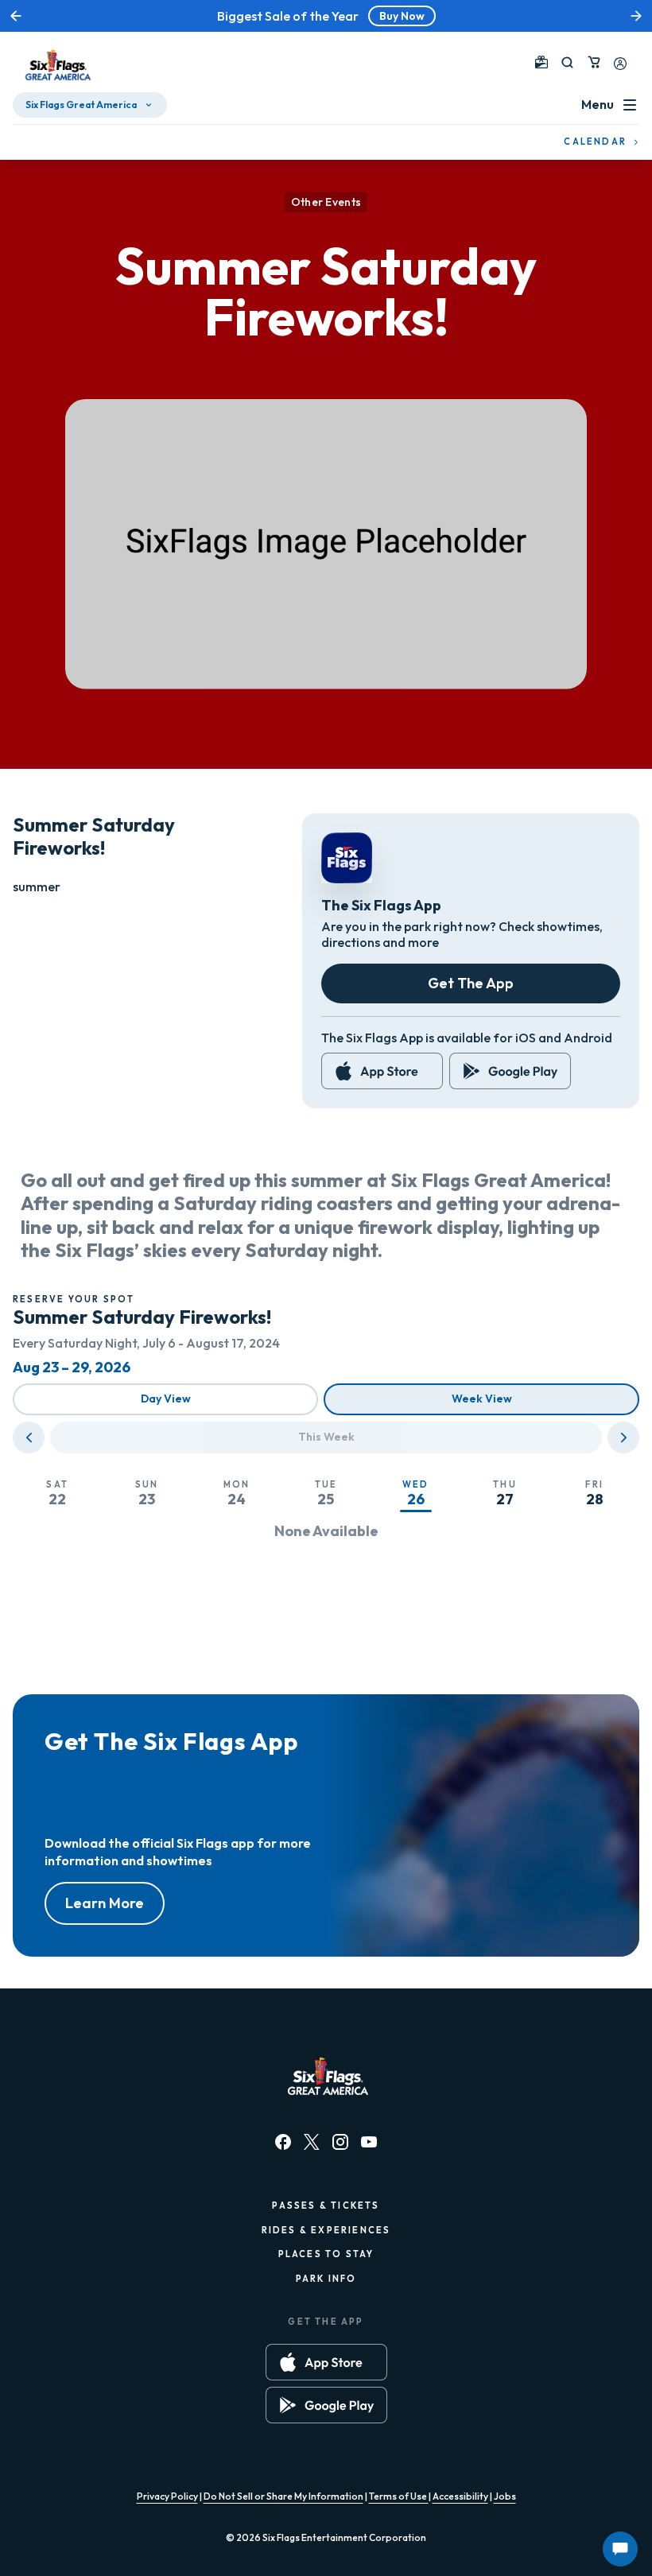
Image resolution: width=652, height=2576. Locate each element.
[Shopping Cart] (594, 62)
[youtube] (369, 2142)
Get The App (471, 983)
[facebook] (283, 2142)
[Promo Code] (541, 62)
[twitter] (312, 2142)
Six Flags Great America (81, 105)
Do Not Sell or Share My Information (283, 2496)
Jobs (505, 2496)
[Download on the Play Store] (510, 1071)
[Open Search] (567, 62)
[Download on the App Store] (382, 1071)
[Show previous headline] (16, 16)
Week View (482, 1399)
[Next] (623, 1437)
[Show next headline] (636, 16)
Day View (166, 1399)
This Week (326, 1437)
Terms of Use (399, 2496)
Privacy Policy (167, 2496)
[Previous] (29, 1437)
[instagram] (340, 2142)
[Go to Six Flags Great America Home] (56, 65)
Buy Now (402, 16)
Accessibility (460, 2496)
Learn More (105, 1903)
